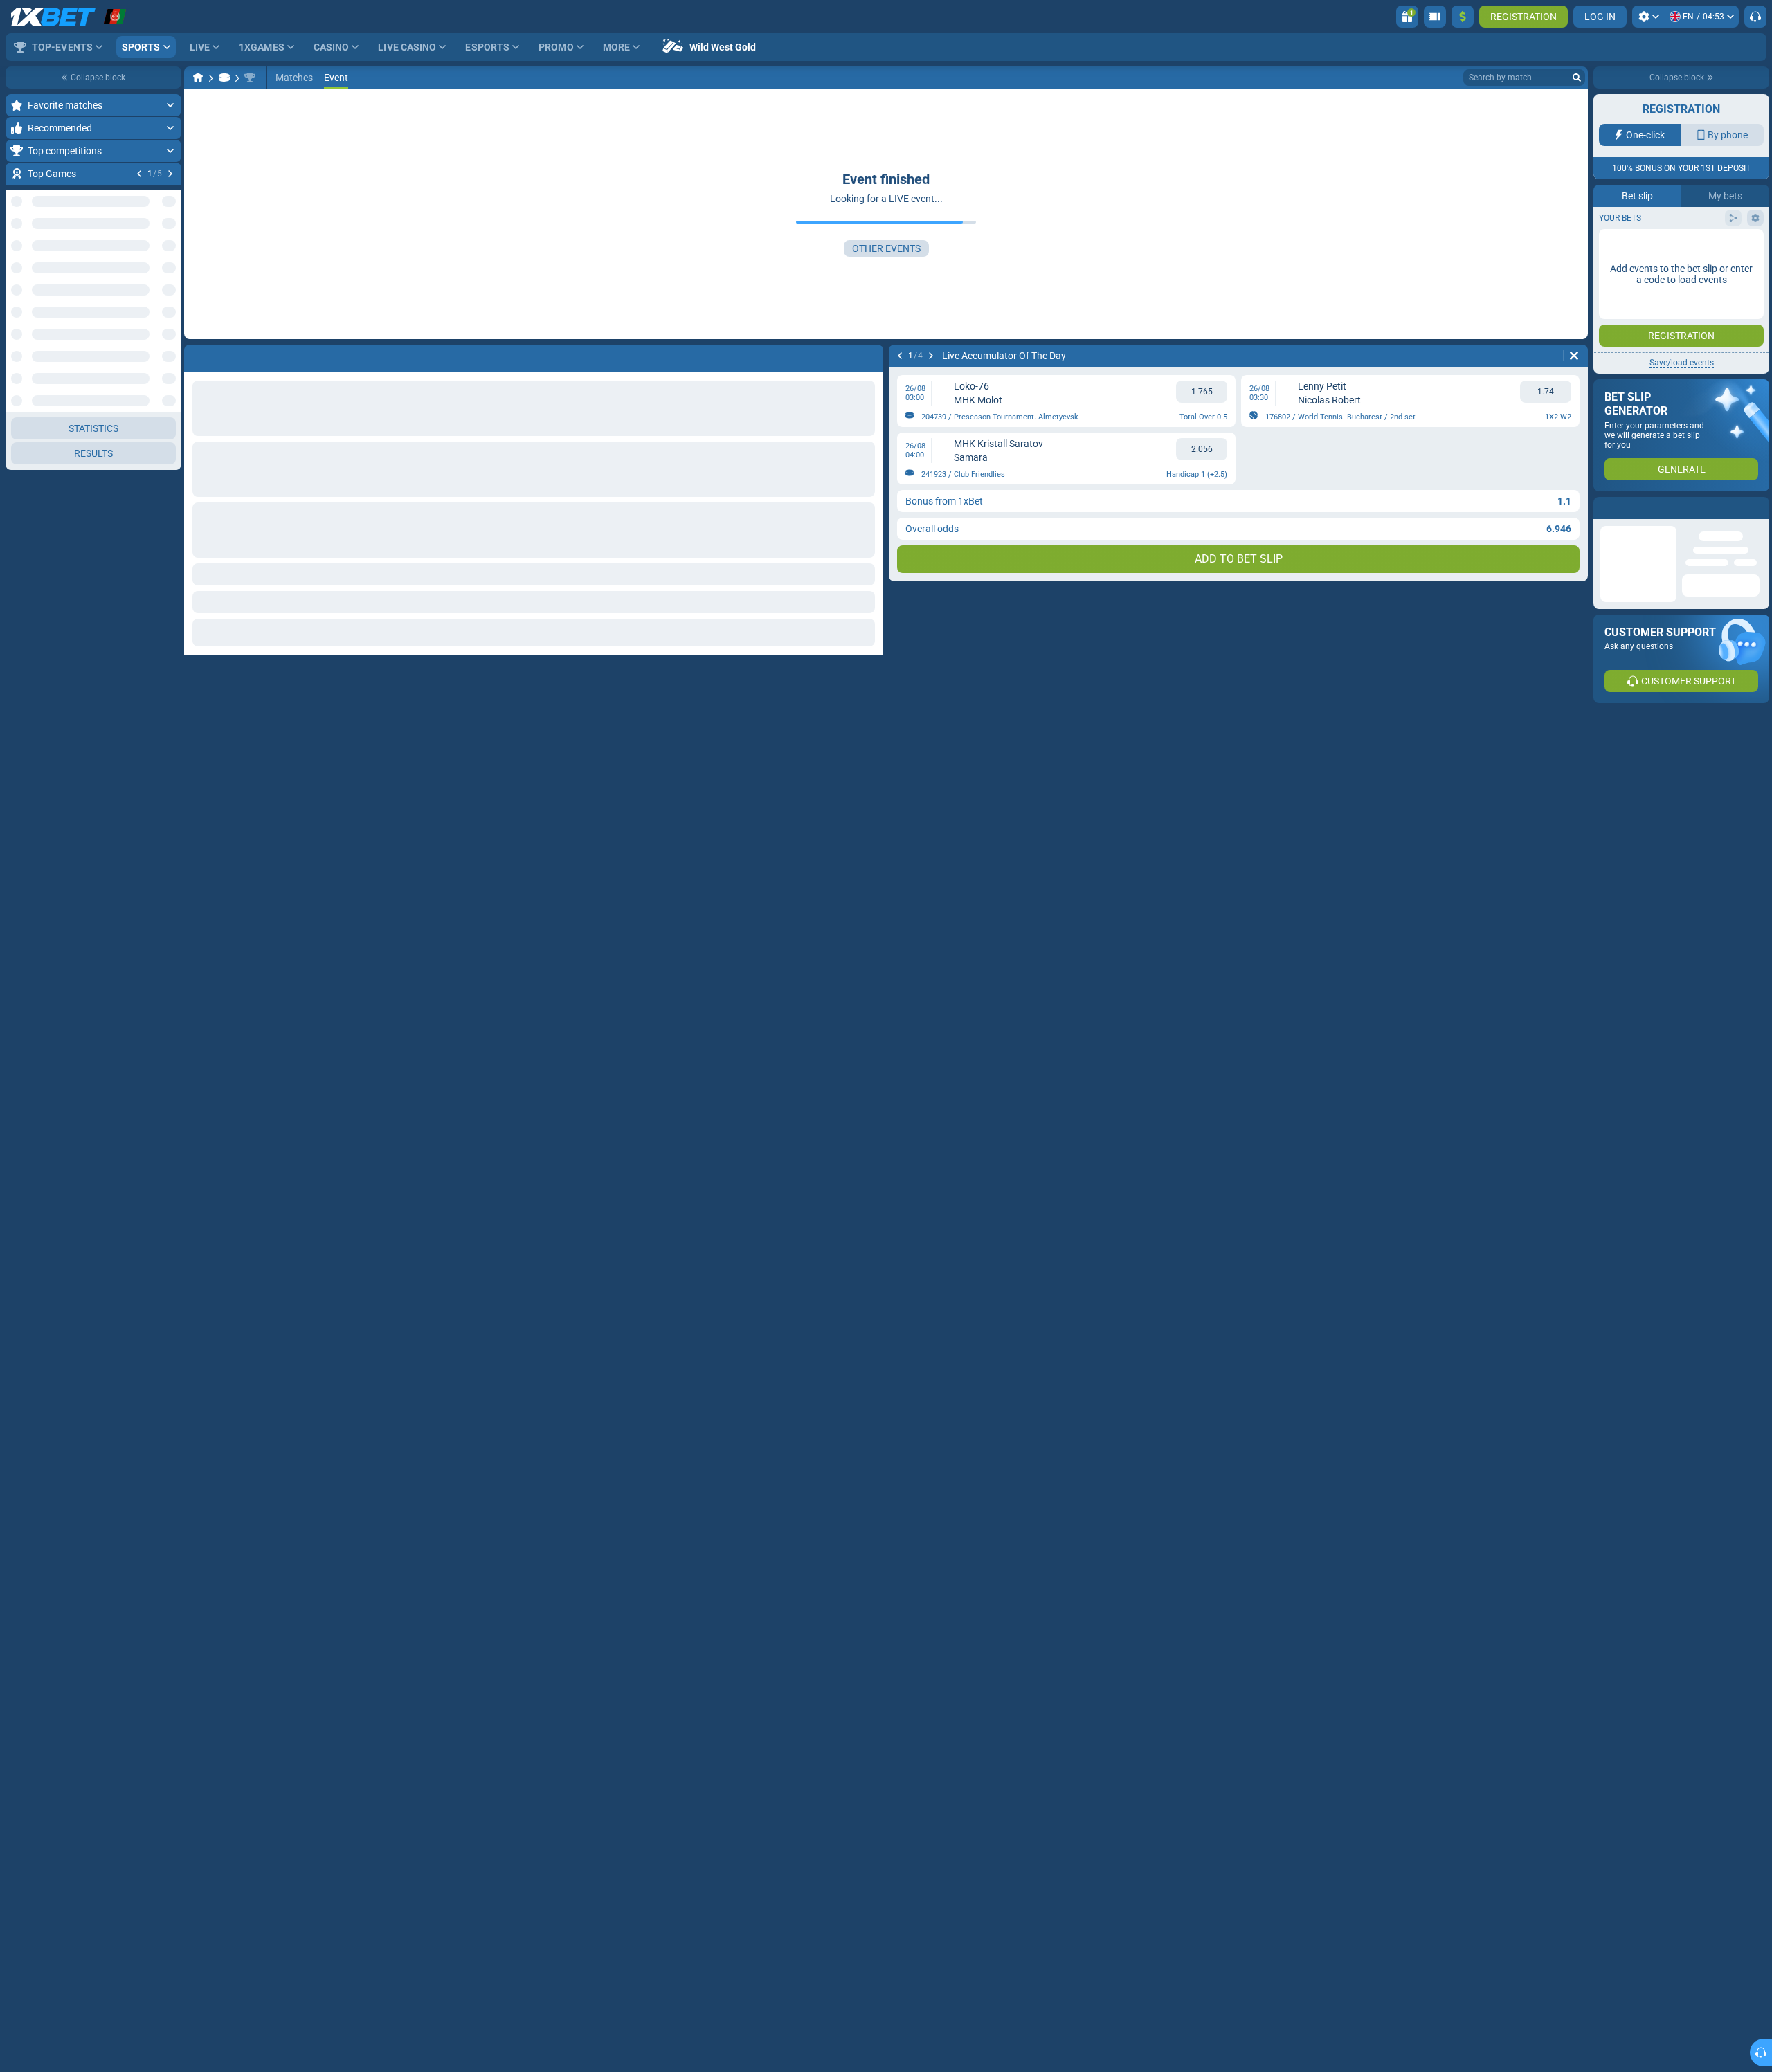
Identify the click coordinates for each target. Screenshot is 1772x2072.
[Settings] (1648, 17)
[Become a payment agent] (1435, 17)
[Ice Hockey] (224, 78)
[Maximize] (170, 105)
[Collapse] (170, 366)
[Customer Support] (1755, 17)
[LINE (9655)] (198, 78)
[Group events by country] (170, 253)
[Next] (170, 174)
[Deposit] (1463, 17)
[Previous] (139, 174)
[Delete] (1574, 356)
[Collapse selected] (154, 253)
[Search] (1577, 78)
